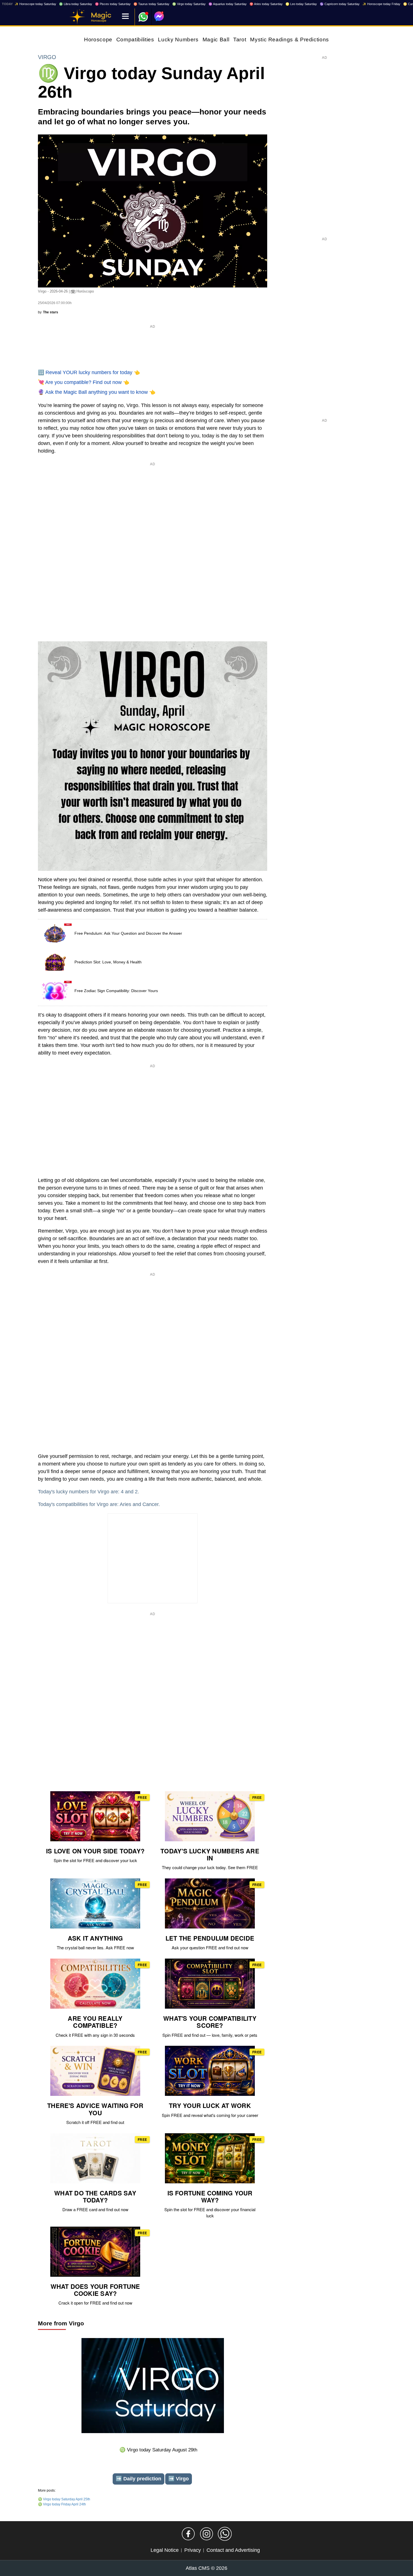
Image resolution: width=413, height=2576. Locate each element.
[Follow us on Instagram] (206, 2534)
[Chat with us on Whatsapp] (225, 2534)
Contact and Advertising (233, 2550)
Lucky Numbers (178, 40)
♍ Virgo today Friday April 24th (62, 2504)
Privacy (193, 2550)
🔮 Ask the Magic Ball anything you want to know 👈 (97, 392)
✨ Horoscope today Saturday (35, 4)
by (48, 312)
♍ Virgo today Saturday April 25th (64, 2499)
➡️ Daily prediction (139, 2479)
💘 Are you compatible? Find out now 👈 (84, 382)
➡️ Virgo (179, 2479)
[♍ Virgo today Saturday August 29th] (153, 2387)
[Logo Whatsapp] (143, 14)
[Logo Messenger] (159, 16)
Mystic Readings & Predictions (290, 40)
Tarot (240, 40)
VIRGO (47, 57)
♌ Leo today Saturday (301, 4)
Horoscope (98, 40)
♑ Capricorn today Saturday (340, 4)
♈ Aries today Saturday (266, 4)
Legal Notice (165, 2550)
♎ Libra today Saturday (76, 4)
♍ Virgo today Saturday (189, 4)
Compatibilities (135, 40)
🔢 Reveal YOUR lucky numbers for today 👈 (89, 372)
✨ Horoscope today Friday (381, 4)
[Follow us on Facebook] (188, 2534)
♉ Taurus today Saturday (151, 4)
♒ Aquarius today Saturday (228, 4)
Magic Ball (216, 40)
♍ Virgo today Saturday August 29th (158, 2450)
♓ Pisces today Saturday (113, 4)
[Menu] (125, 17)
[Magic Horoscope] (77, 17)
